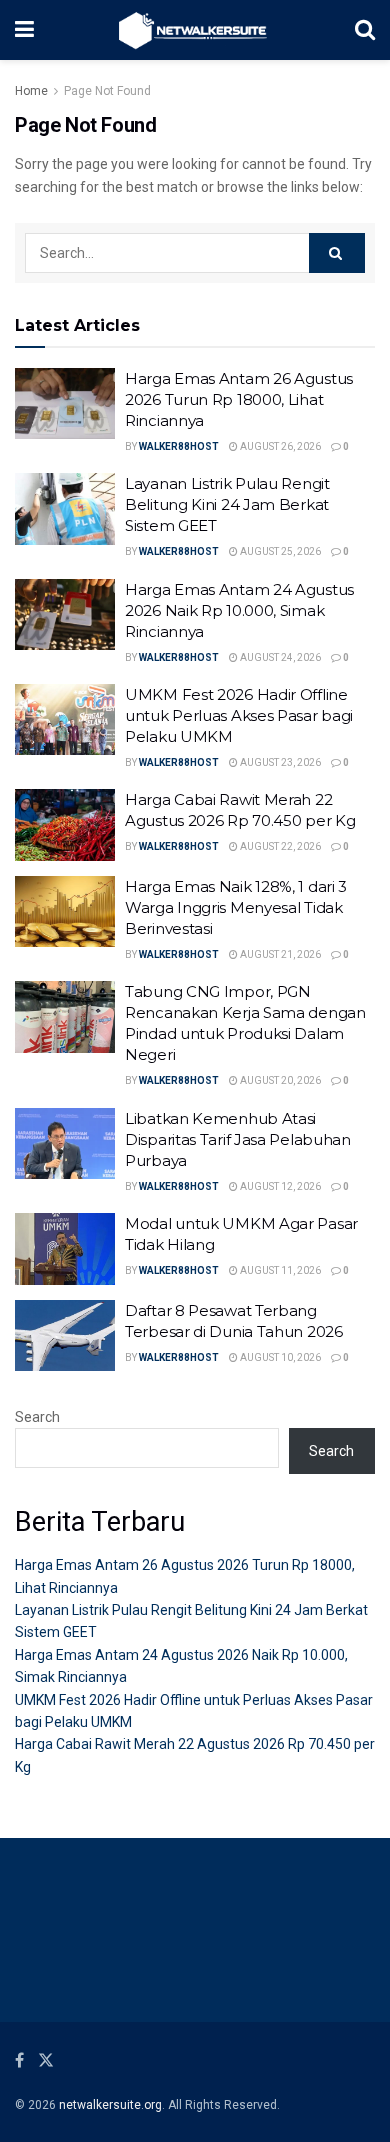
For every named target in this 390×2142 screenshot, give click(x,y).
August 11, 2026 (279, 1270)
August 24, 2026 (279, 657)
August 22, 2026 (279, 846)
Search (37, 1417)
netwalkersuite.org (110, 2105)
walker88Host (179, 446)
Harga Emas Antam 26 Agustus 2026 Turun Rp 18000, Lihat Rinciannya (239, 399)
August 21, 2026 (279, 954)
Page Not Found (107, 91)
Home (31, 91)
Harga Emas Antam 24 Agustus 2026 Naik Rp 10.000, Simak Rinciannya (239, 610)
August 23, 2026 (279, 762)
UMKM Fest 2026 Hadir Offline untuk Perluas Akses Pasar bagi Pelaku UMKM (239, 715)
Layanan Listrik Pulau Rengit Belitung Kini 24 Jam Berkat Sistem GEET (227, 504)
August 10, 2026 (279, 1357)
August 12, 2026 (279, 1186)
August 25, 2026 (279, 551)
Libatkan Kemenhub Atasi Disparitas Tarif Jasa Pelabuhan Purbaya (238, 1139)
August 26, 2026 (279, 446)
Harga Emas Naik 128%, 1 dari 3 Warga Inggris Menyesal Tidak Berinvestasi (236, 907)
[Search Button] (337, 253)
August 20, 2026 (279, 1080)
